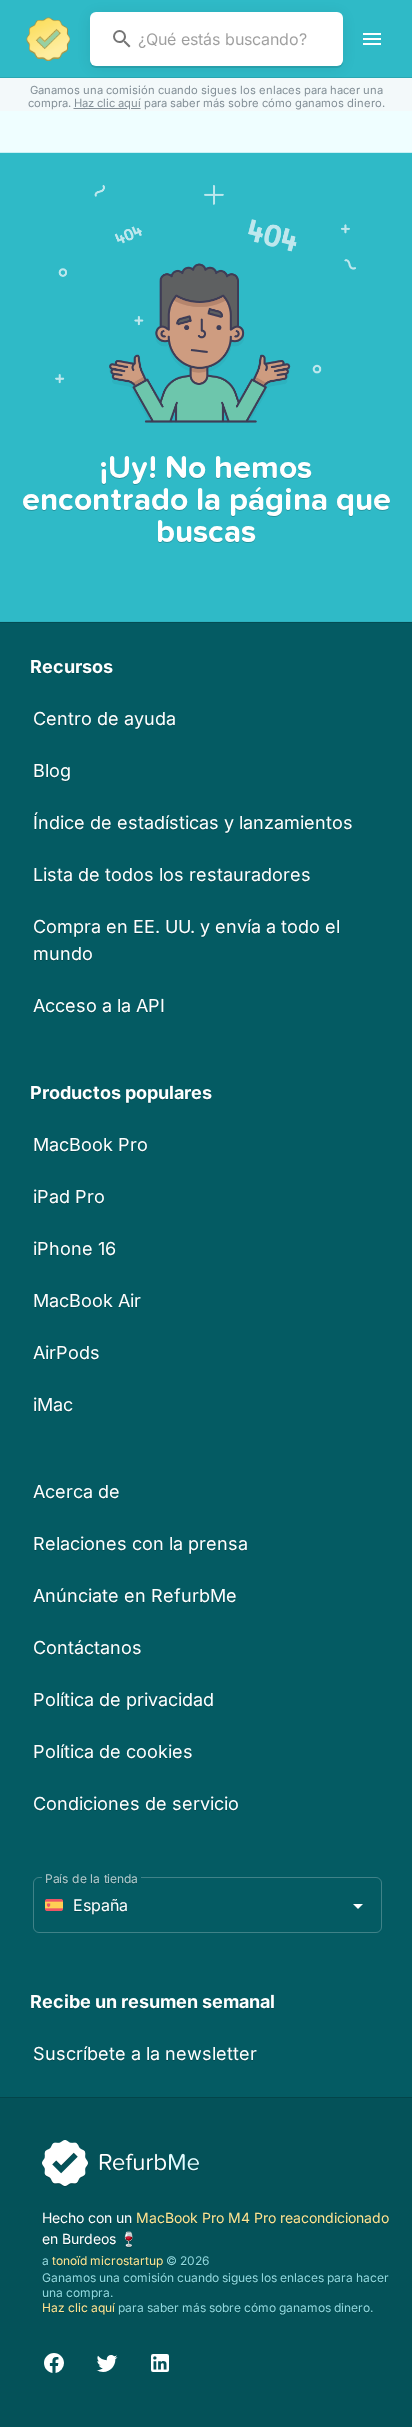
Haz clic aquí (107, 103)
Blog (52, 770)
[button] (207, 1905)
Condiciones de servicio (136, 1803)
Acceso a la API (99, 1005)
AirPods (66, 1352)
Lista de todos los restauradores (172, 874)
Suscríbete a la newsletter (145, 2053)
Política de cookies (113, 1751)
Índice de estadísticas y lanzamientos (193, 822)
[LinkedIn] (160, 2360)
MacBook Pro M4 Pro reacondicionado (262, 2217)
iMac (53, 1404)
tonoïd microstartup (107, 2260)
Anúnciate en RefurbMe (135, 1595)
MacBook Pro (90, 1144)
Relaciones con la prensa (140, 1543)
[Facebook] (54, 2360)
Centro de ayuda (104, 718)
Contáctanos (87, 1647)
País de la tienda (91, 1878)
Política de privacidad (123, 1699)
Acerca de (76, 1491)
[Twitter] (107, 2360)
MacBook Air (87, 1300)
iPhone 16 (74, 1248)
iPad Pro (69, 1196)
